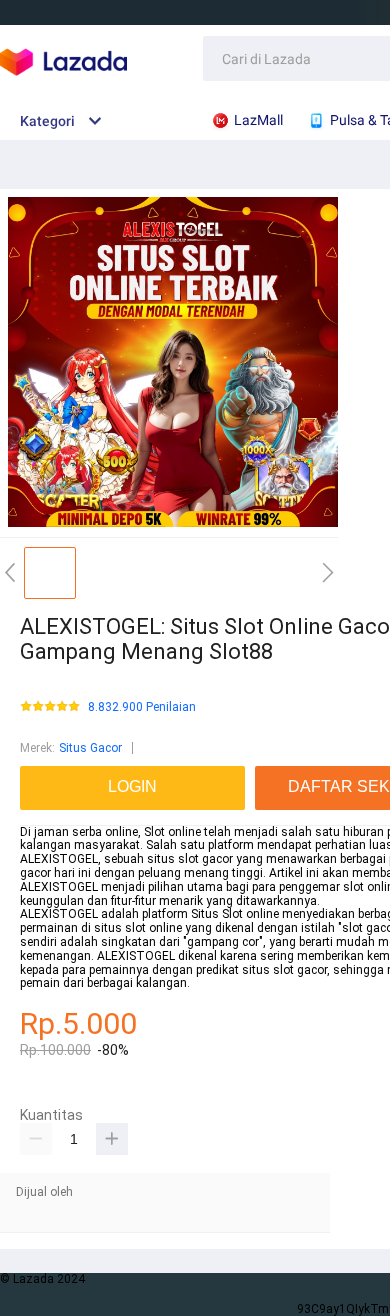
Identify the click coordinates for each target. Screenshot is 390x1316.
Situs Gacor (90, 748)
